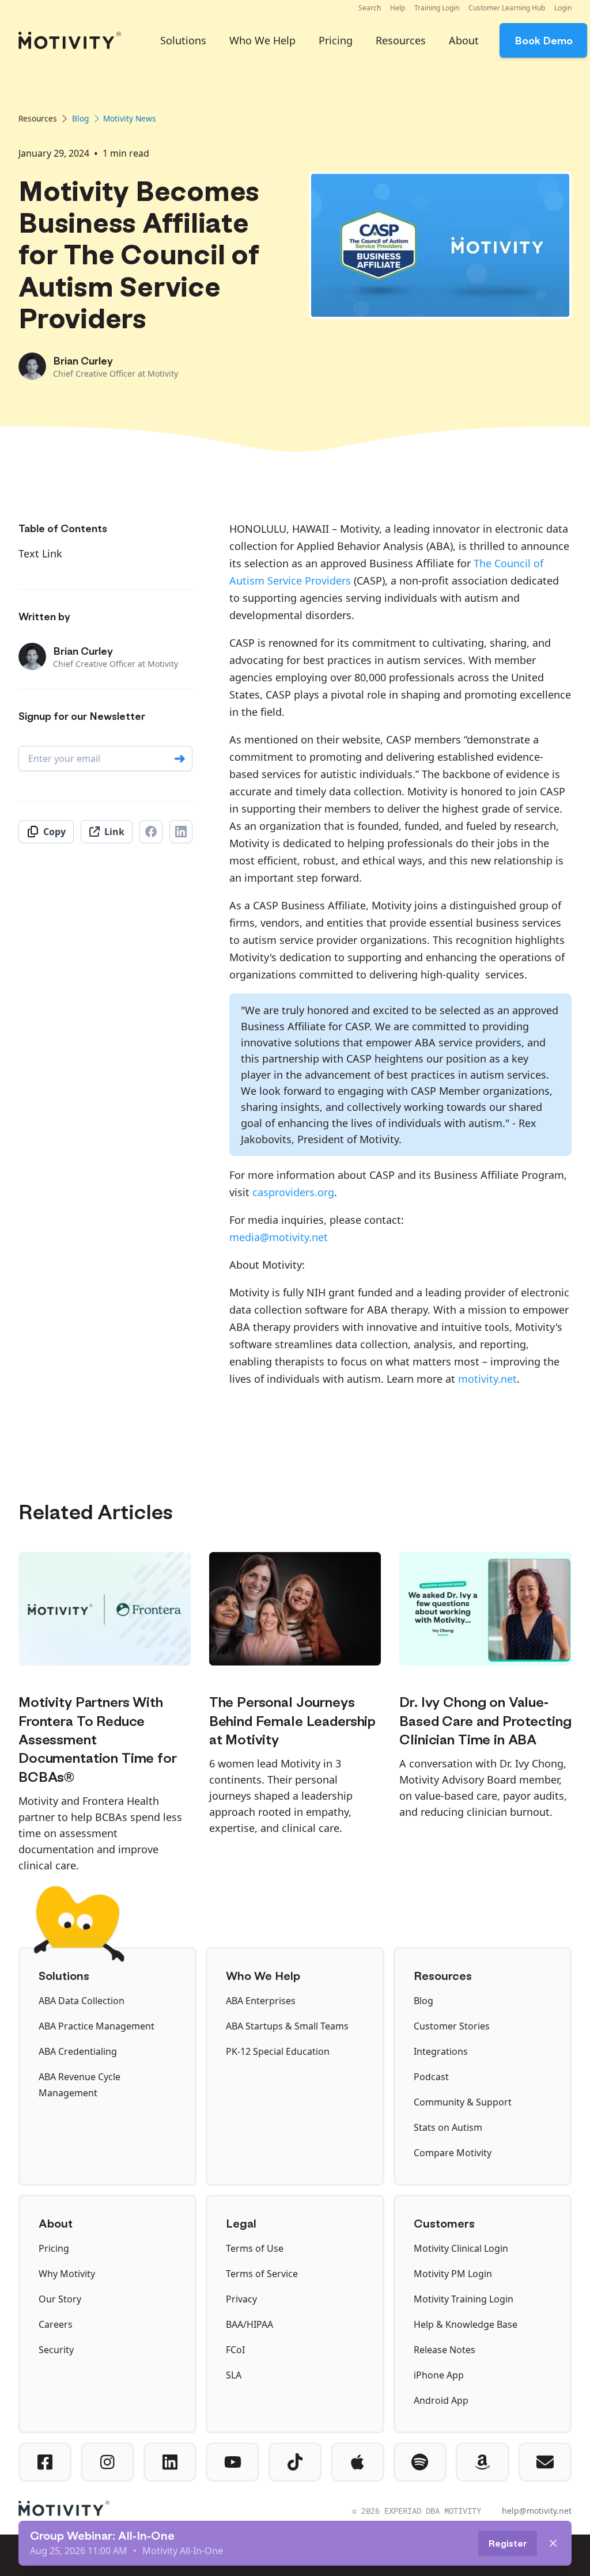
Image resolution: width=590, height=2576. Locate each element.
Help (398, 8)
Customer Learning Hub (507, 8)
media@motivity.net (279, 1237)
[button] (370, 8)
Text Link (40, 553)
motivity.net (487, 1379)
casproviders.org (293, 1192)
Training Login (437, 8)
